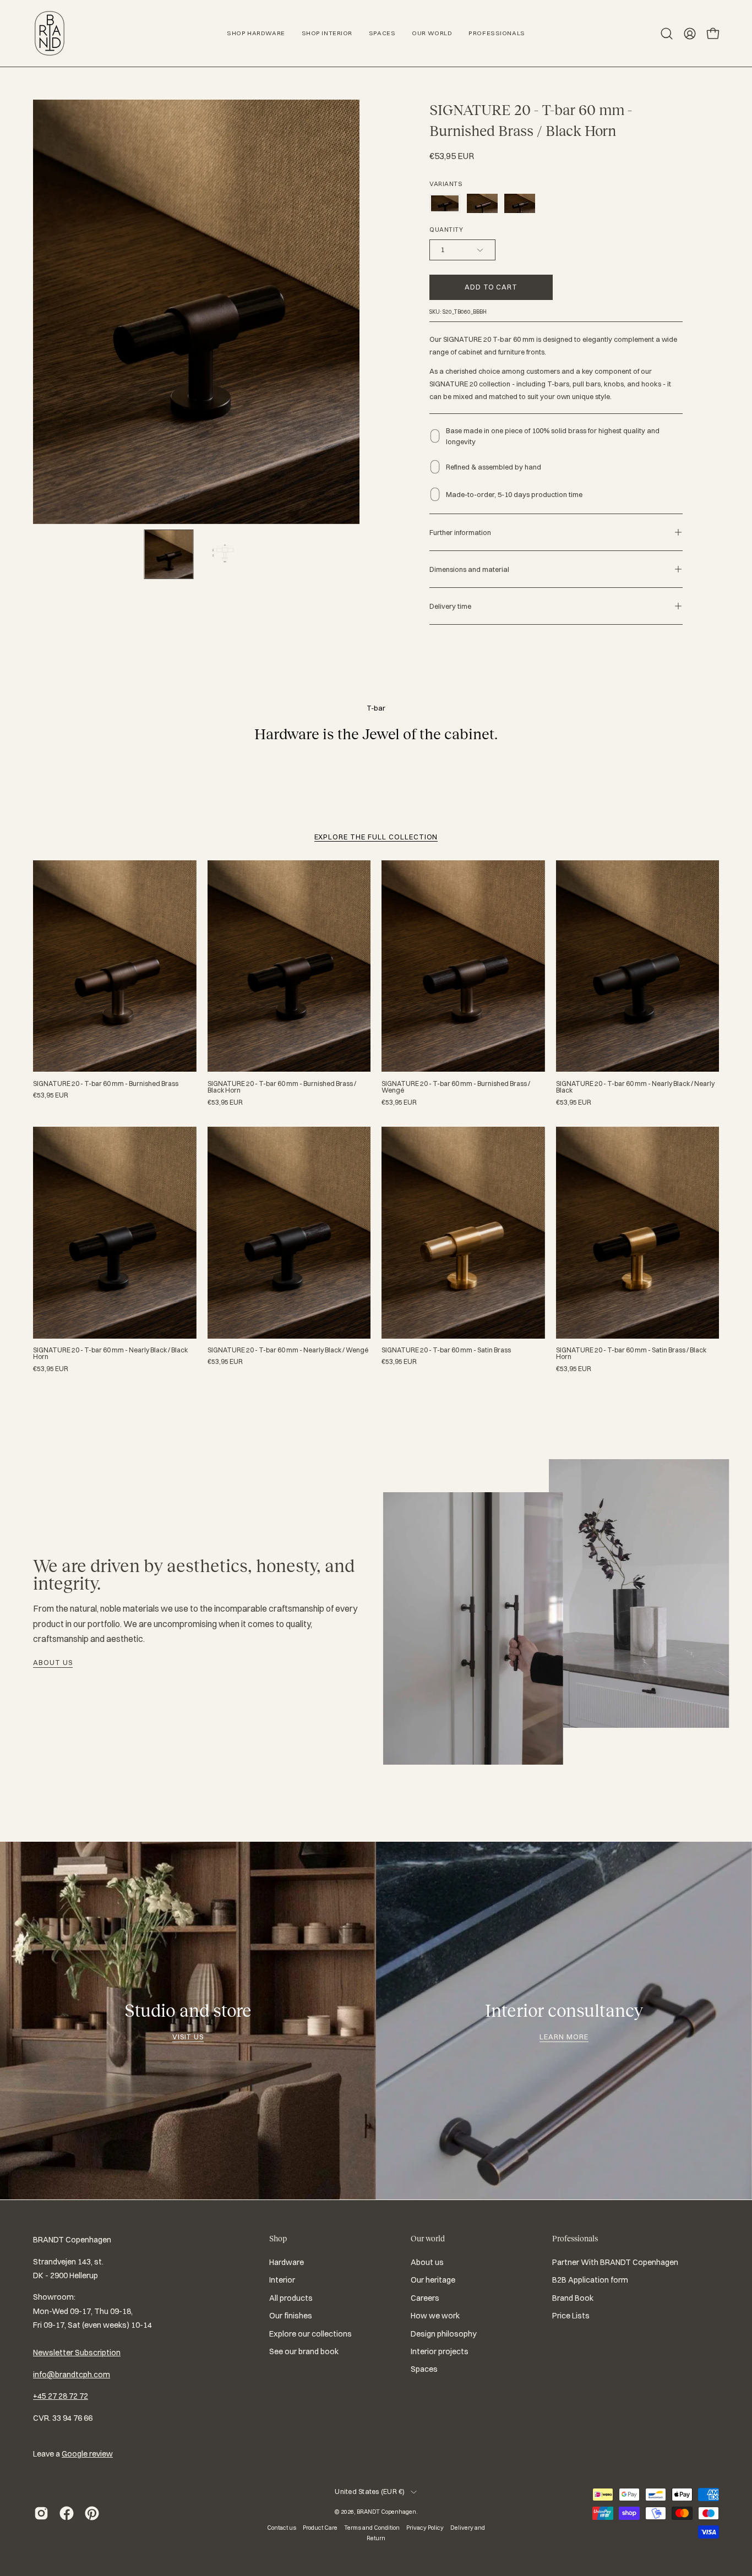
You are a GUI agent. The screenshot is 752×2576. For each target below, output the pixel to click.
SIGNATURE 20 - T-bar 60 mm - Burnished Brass (106, 1084)
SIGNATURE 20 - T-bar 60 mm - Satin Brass (446, 1350)
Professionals (575, 2239)
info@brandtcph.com (72, 2375)
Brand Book (573, 2298)
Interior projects (440, 2351)
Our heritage (433, 2280)
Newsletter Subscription (77, 2353)
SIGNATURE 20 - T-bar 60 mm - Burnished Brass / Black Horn (282, 1087)
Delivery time (450, 606)
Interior (282, 2280)
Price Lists (571, 2316)
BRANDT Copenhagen (386, 2512)
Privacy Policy (425, 2528)
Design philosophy (444, 2334)
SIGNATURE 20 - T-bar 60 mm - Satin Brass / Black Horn (631, 1354)
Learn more (564, 2037)
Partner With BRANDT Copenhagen (615, 2262)
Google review (87, 2454)
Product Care (320, 2528)
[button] (667, 34)
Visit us (188, 2037)
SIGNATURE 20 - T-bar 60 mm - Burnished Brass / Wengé (456, 1087)
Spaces (424, 2369)
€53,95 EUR (51, 1095)
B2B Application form (590, 2280)
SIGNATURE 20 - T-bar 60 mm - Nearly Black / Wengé (288, 1350)
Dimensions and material (469, 569)
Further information (460, 532)
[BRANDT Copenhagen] (50, 33)
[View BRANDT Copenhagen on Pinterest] (92, 2513)
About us (53, 1662)
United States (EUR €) (370, 2492)
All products (291, 2298)
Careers (425, 2298)
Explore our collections (310, 2334)
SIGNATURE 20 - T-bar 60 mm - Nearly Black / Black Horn (110, 1354)
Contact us (282, 2528)
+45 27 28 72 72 (61, 2396)
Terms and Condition (372, 2528)
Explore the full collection (376, 837)
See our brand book (304, 2351)
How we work (435, 2316)
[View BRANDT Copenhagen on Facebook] (67, 2513)
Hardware (287, 2262)
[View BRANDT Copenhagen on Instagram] (41, 2513)
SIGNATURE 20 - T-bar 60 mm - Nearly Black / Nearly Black (635, 1087)
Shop (278, 2239)
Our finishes (291, 2316)
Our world (428, 2239)
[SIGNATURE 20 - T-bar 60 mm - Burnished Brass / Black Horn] (169, 554)
